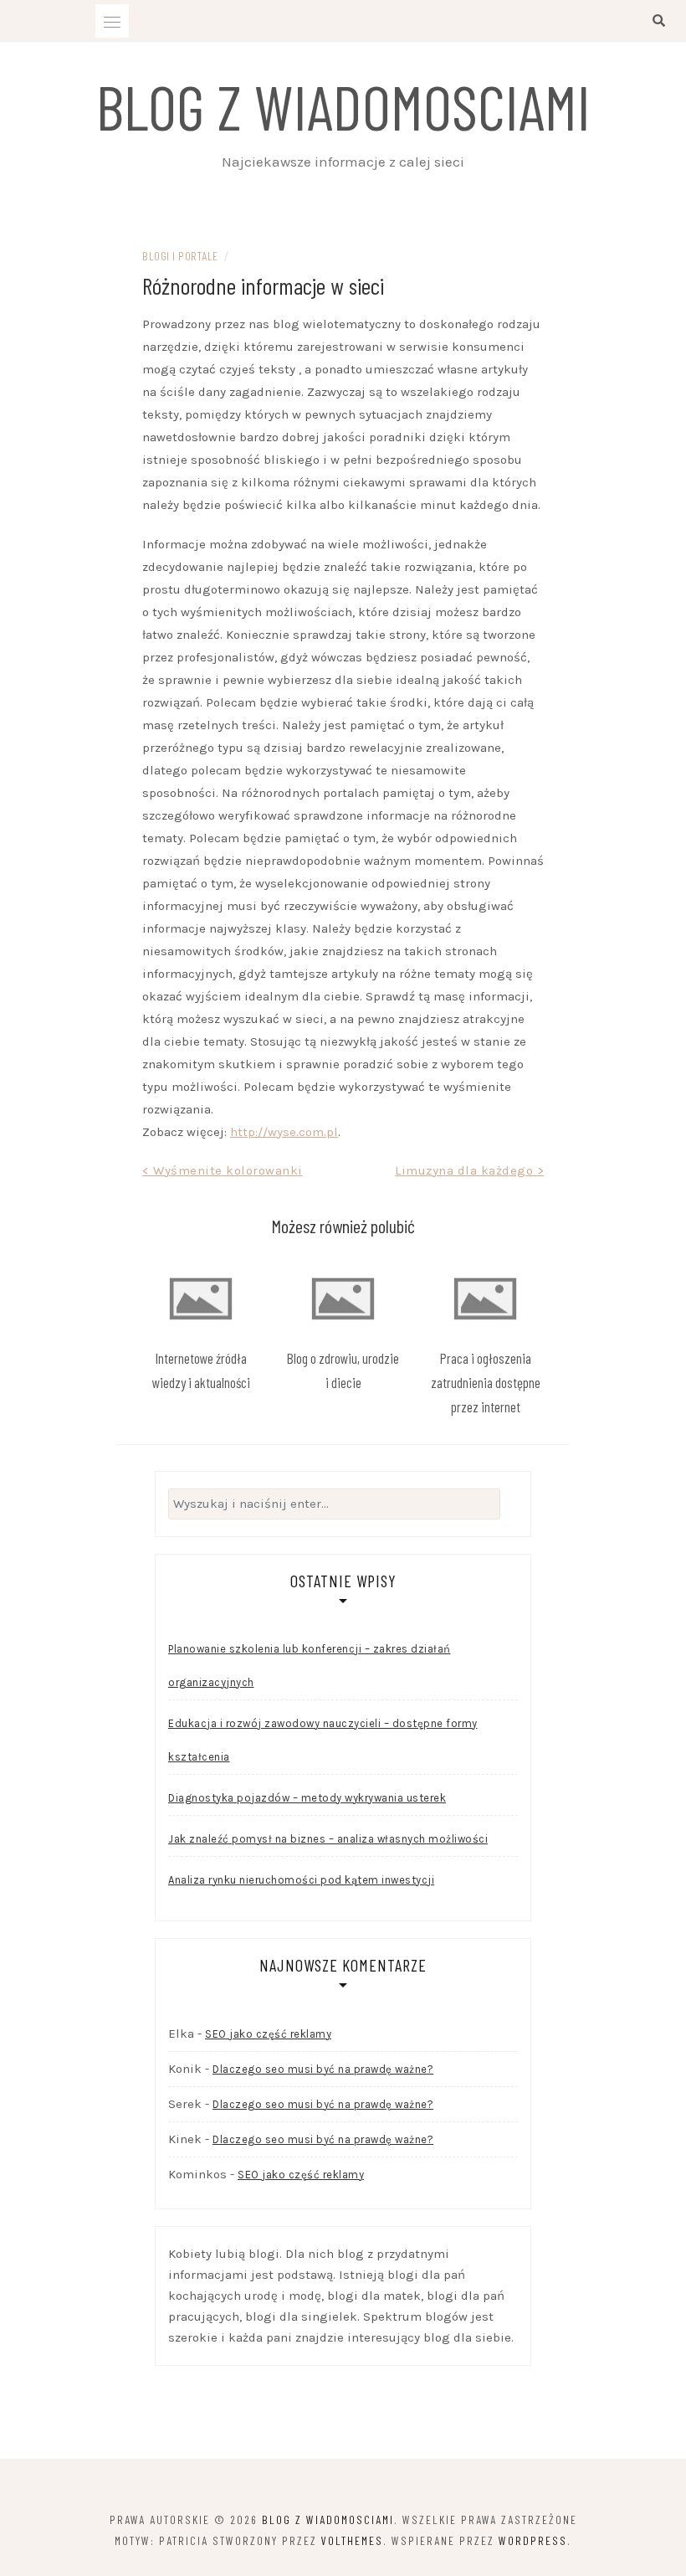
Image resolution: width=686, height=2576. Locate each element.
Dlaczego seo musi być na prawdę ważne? (323, 2069)
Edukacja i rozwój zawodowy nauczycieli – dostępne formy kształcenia (323, 1740)
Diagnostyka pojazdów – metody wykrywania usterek (307, 1798)
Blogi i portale (180, 256)
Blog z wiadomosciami (343, 105)
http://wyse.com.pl (284, 1132)
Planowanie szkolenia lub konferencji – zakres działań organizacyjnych (310, 1666)
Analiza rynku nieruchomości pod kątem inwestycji (301, 1880)
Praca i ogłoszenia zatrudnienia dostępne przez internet (486, 1382)
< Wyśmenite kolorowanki (223, 1170)
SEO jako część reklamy (268, 2034)
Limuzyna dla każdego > (469, 1170)
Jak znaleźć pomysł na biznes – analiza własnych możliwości (328, 1839)
